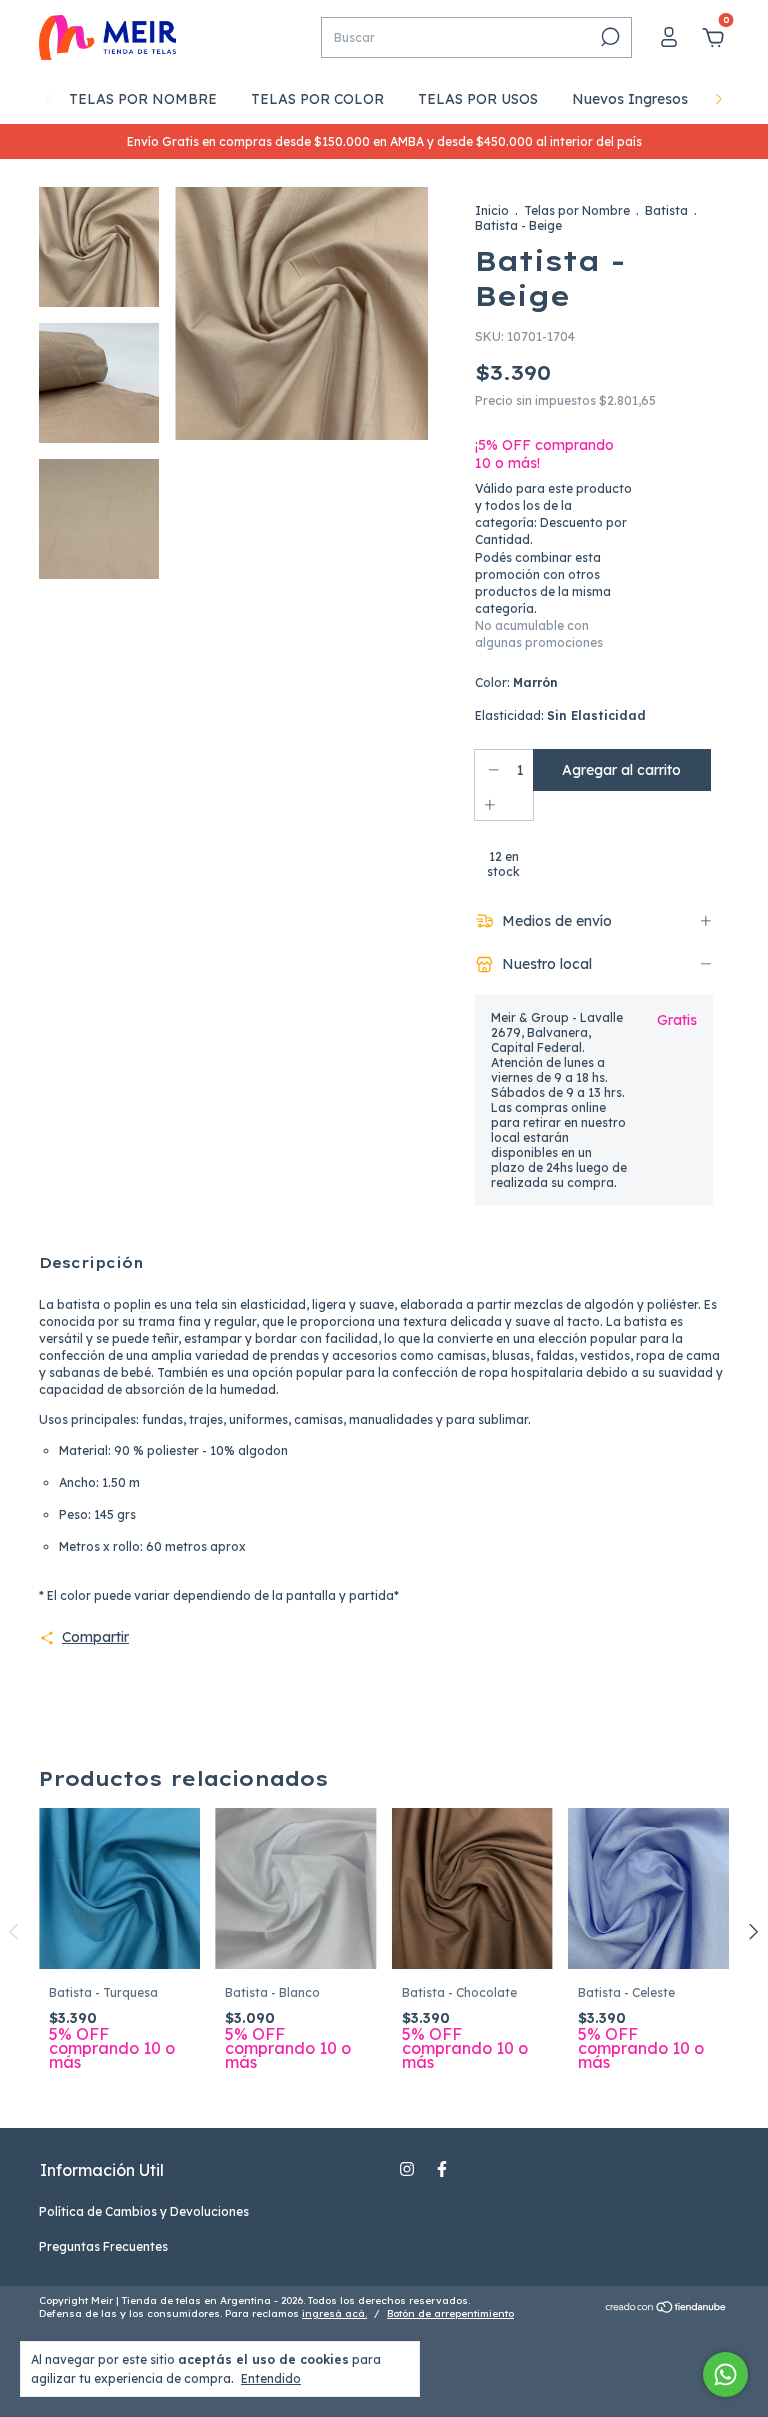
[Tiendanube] (666, 2309)
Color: (516, 682)
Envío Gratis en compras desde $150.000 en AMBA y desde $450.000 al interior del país (384, 141)
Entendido (271, 2378)
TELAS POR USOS (478, 99)
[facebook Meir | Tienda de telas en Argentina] (442, 2169)
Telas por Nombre (577, 210)
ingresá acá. (334, 2313)
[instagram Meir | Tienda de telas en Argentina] (407, 2169)
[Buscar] (608, 37)
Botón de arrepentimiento (450, 2313)
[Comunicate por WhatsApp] (725, 2374)
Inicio (492, 210)
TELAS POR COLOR (317, 99)
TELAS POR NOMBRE (143, 99)
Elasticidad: (560, 715)
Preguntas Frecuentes (103, 2246)
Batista (666, 210)
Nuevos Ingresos (630, 99)
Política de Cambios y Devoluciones (144, 2211)
